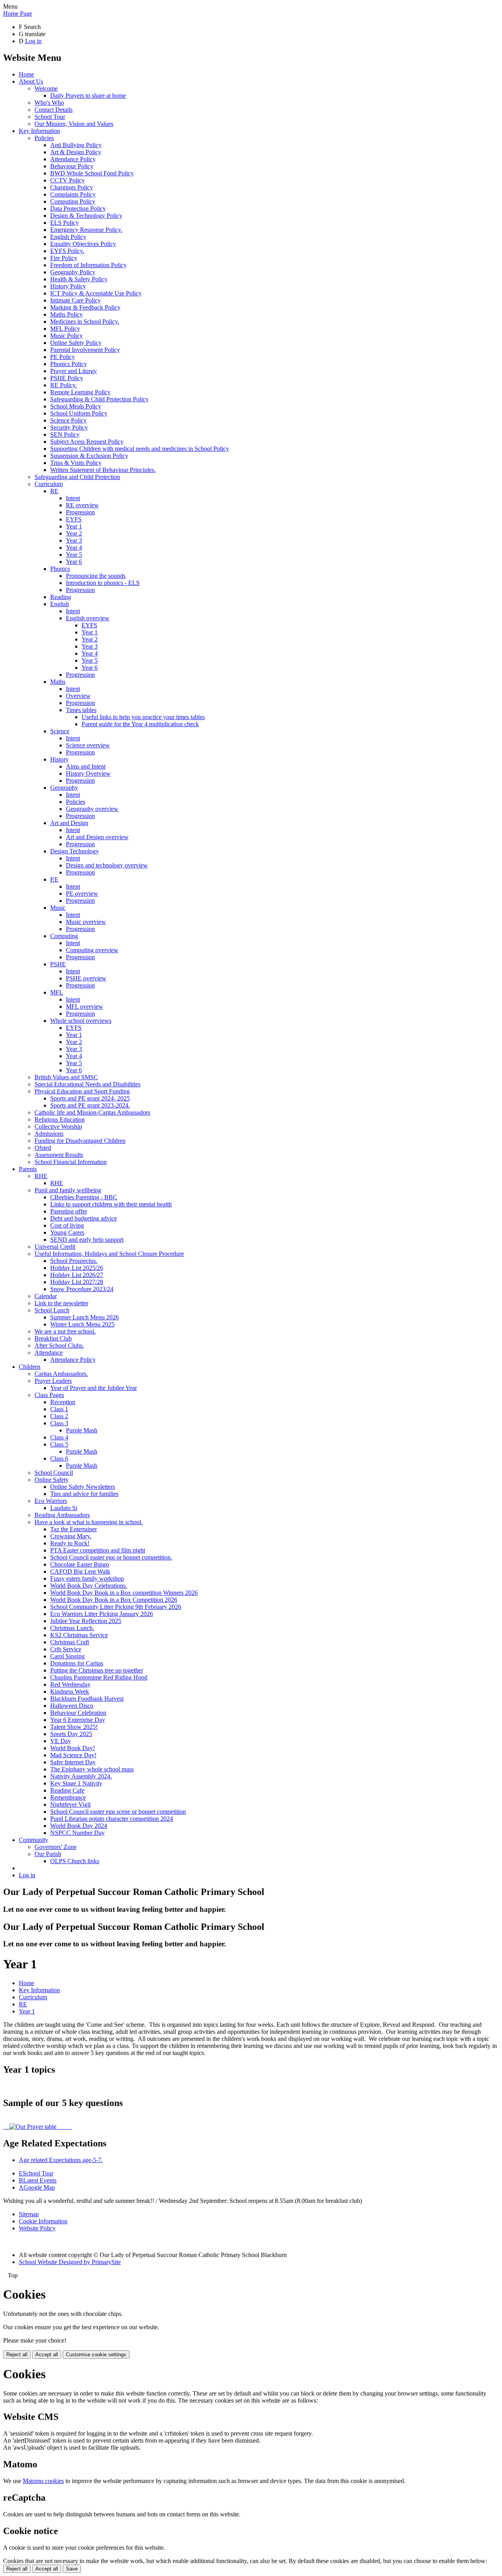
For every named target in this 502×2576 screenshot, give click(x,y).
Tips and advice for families (84, 1494)
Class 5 (59, 1444)
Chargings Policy (72, 187)
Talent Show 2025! (74, 1727)
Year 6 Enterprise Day (78, 1720)
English (60, 604)
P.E (54, 879)
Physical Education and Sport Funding (82, 1091)
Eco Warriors (51, 1501)
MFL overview (85, 1007)
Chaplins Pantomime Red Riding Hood (99, 1677)
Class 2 (59, 1416)
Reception (63, 1402)
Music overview (86, 922)
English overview (88, 618)
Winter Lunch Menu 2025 (82, 1324)
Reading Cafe (67, 1790)
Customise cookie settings (96, 2355)
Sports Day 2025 (71, 1734)
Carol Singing (67, 1656)
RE (54, 491)
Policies (44, 138)
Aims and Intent (86, 766)
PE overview (82, 894)
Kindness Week (70, 1692)
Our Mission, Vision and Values (74, 124)
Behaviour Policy (72, 166)
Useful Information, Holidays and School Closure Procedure (109, 1254)
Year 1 (74, 526)
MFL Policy (65, 329)
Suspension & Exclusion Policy (89, 456)
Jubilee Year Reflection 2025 (86, 1621)
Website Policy (37, 2228)
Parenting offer (69, 1211)
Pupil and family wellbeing (68, 1190)
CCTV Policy (67, 180)
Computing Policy (73, 201)
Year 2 (74, 533)
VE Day (61, 1741)
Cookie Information (43, 2221)
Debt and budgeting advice (84, 1218)
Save (72, 2569)
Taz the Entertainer (74, 1529)
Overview (78, 696)
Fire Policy (64, 258)
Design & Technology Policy (86, 216)
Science (60, 731)
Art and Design (69, 823)
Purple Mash (82, 1430)
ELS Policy (65, 223)
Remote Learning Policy (80, 392)
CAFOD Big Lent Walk (80, 1571)
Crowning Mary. (71, 1536)
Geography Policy (73, 272)
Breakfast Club (53, 1338)
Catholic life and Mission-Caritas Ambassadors (92, 1112)
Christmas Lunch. (72, 1628)
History (59, 759)
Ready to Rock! (70, 1543)
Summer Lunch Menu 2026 (85, 1317)
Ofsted (43, 1148)
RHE (41, 1176)
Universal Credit (55, 1247)
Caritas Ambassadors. (61, 1374)
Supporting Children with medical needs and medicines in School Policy (140, 449)
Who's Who (49, 103)
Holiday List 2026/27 (77, 1275)
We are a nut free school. (65, 1331)
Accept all (47, 2355)
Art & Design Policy (76, 152)
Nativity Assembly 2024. (81, 1776)
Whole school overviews (81, 1021)
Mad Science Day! (73, 1755)
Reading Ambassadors (62, 1515)
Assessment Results (59, 1155)
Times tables (81, 710)
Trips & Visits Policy (76, 463)
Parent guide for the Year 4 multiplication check (140, 724)
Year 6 (74, 562)
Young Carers (67, 1232)
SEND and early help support (87, 1240)
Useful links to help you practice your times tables (143, 717)
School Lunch (52, 1310)
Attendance (49, 1353)
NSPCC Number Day (77, 1833)
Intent (73, 498)
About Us (31, 81)
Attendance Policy (73, 159)
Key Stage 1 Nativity (76, 1783)
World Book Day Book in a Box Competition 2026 (114, 1600)
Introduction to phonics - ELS (103, 583)
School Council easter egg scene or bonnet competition (118, 1812)
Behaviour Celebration (78, 1713)
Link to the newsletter (61, 1303)
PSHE (58, 964)
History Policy (68, 286)
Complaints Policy (73, 194)
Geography (64, 788)
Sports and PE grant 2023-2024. (90, 1105)
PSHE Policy (67, 378)
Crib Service (66, 1649)
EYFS (74, 519)
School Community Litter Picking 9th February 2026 (116, 1607)
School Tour (50, 117)
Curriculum (49, 484)
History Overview (88, 773)
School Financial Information (71, 1162)
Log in (33, 41)
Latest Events (38, 2180)
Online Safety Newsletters (83, 1487)
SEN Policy (65, 434)
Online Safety (52, 1480)
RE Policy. (64, 385)
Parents (28, 1169)
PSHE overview (86, 978)
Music (58, 908)
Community (34, 1840)
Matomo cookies (43, 2481)
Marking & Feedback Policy (85, 307)
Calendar (46, 1296)
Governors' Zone (55, 1847)
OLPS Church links (75, 1861)
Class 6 (59, 1458)
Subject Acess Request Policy (87, 442)
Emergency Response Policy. (86, 230)
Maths (58, 682)
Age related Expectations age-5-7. (61, 2160)
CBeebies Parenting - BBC (84, 1197)
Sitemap (29, 2214)
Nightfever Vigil (70, 1804)
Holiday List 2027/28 (77, 1282)
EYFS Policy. (67, 251)
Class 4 (59, 1437)
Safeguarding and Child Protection (77, 477)
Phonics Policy (69, 364)
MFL (57, 992)
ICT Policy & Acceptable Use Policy (96, 293)
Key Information (39, 131)
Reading (61, 597)
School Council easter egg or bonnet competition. (111, 1557)
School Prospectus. (74, 1261)
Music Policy (66, 336)
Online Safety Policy (76, 343)
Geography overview (92, 809)
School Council (54, 1473)
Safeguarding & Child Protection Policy (99, 399)
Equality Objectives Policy (83, 244)
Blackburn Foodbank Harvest (87, 1699)
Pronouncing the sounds (96, 576)
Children (30, 1367)
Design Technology (75, 851)
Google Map (37, 2187)
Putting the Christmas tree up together (97, 1670)
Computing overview (92, 950)
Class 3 (59, 1423)
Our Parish (48, 1854)
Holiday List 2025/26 (77, 1268)
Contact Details (54, 110)
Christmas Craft (70, 1642)
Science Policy (68, 420)
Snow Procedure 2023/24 (82, 1289)
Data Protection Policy (78, 209)
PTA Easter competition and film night (98, 1550)
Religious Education (60, 1119)
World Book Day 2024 (79, 1826)
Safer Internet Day (73, 1762)
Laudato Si (64, 1508)
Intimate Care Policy (75, 300)
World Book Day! (73, 1748)
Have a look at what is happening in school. (89, 1522)
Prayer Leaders (53, 1381)
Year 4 (74, 547)
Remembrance (68, 1797)
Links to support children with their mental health (111, 1204)
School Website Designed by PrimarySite (70, 2262)
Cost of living (67, 1225)
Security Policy (69, 427)
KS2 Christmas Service (79, 1635)
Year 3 (74, 540)
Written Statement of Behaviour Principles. (103, 470)
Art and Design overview (97, 837)
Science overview (88, 745)
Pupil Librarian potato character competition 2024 (112, 1819)
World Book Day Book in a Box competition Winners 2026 (124, 1593)
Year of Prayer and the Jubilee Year (94, 1388)
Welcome (46, 88)
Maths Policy (66, 314)
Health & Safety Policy (79, 279)
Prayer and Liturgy (74, 371)
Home (26, 74)
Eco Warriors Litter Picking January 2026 (102, 1614)
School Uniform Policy (79, 413)
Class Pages (49, 1395)
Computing (64, 936)
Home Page (18, 14)
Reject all (17, 2355)
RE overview (82, 505)
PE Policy (63, 357)
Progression (80, 512)
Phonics (60, 569)
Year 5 (74, 555)
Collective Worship (58, 1127)
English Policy (68, 237)
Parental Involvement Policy (85, 350)
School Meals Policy (76, 406)
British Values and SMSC (66, 1077)
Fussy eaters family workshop (87, 1579)
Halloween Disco (72, 1706)
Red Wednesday (70, 1684)
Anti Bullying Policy (76, 145)
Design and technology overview (107, 865)
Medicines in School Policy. (85, 322)
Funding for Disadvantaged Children (80, 1141)
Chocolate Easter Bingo (80, 1564)
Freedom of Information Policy (88, 265)
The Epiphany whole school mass (92, 1769)
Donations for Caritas (77, 1663)
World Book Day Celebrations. (89, 1586)
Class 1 (59, 1409)
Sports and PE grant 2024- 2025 (90, 1098)
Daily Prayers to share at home (88, 96)
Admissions (49, 1134)
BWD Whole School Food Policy (92, 173)
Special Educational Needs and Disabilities (87, 1084)
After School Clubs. (59, 1345)
